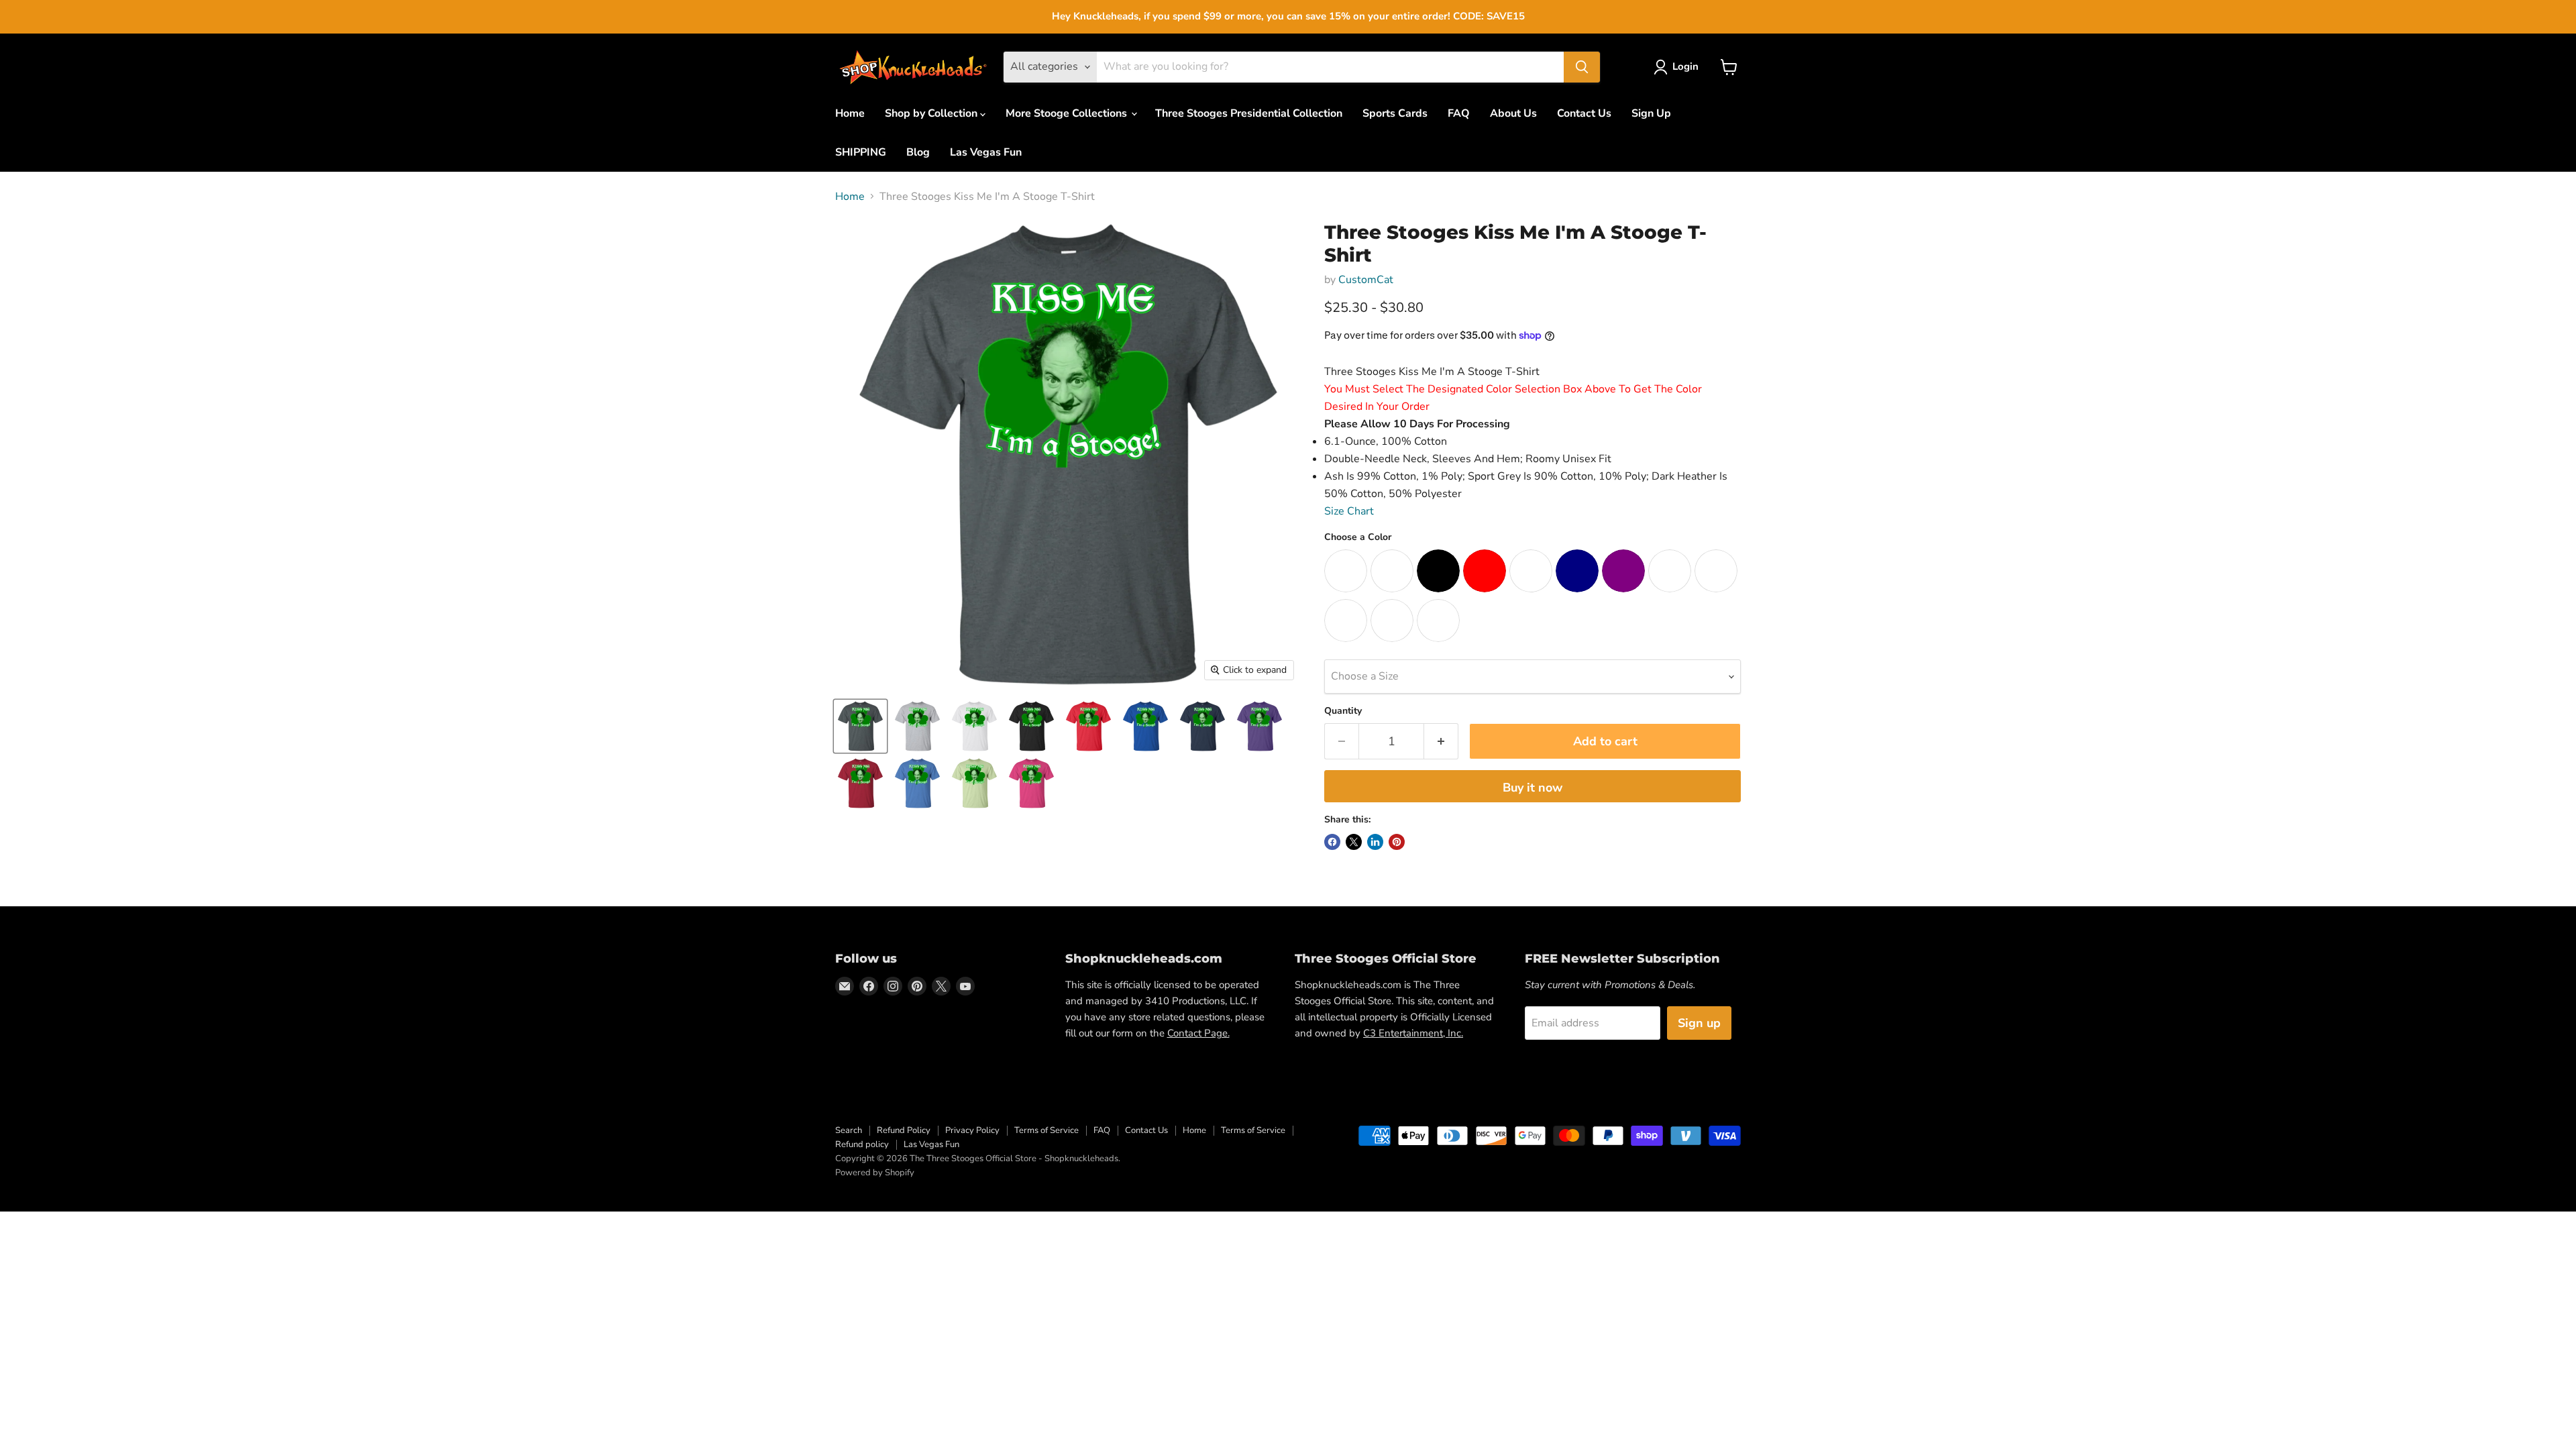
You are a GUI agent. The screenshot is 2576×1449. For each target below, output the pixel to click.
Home (850, 113)
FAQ (1459, 113)
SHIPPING (861, 152)
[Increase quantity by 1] (1441, 742)
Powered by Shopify (875, 1173)
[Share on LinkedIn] (1375, 842)
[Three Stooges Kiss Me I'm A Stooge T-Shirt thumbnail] (860, 726)
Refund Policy (904, 1130)
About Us (1513, 113)
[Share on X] (1354, 842)
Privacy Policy (972, 1130)
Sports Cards (1395, 113)
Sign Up (1651, 113)
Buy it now (1533, 788)
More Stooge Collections (1068, 113)
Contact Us (1584, 113)
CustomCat (1366, 280)
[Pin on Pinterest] (1397, 842)
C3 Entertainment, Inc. (1413, 1033)
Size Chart (1349, 511)
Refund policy (862, 1144)
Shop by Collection (932, 113)
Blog (918, 152)
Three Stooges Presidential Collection (1249, 113)
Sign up (1699, 1023)
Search (849, 1130)
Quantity (1343, 711)
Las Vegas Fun (986, 152)
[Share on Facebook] (1332, 842)
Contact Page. (1198, 1033)
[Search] (1582, 67)
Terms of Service (1046, 1130)
